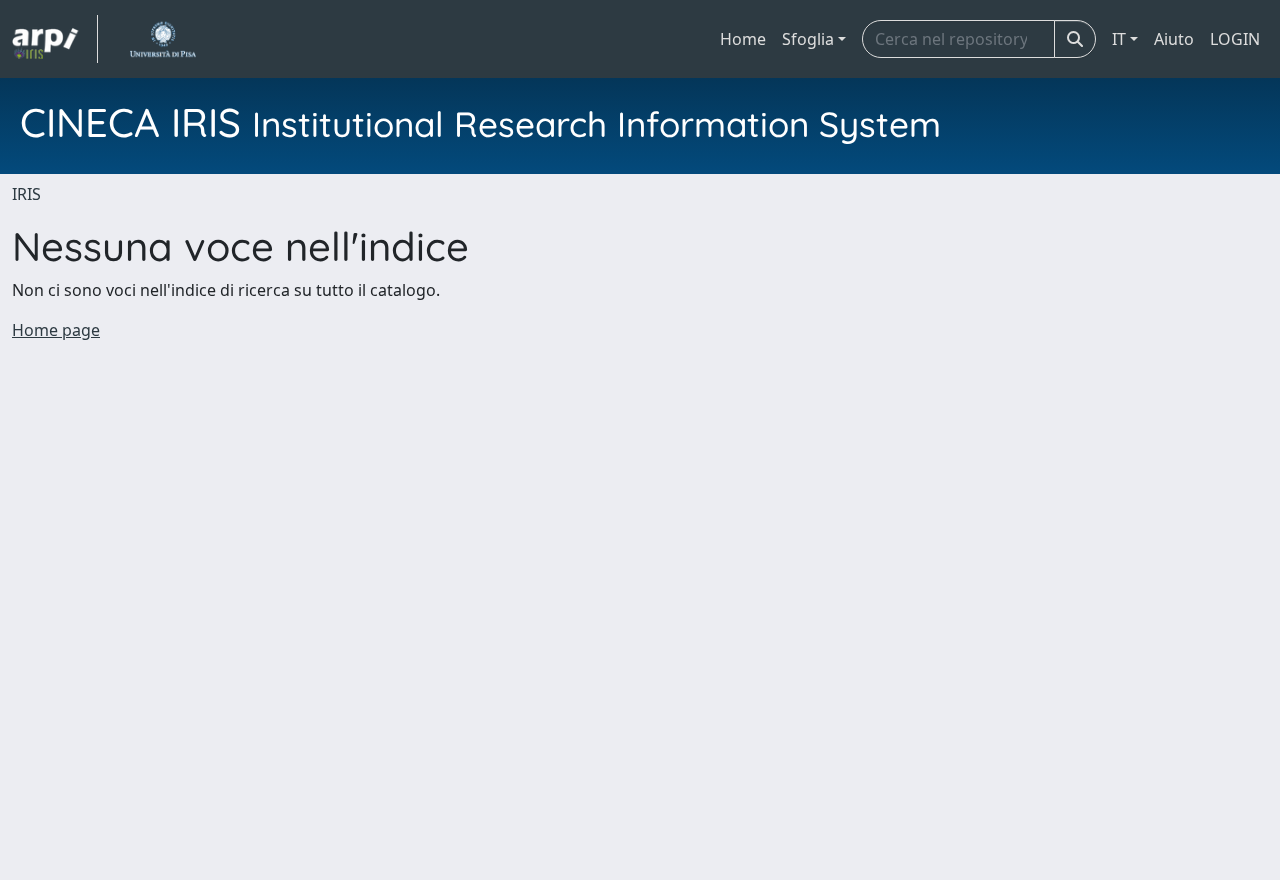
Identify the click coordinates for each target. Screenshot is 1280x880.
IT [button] (1119, 39)
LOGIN (1235, 39)
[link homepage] (55, 39)
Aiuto (1174, 39)
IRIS (26, 194)
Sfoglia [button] (808, 39)
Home (743, 39)
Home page (56, 330)
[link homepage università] (162, 39)
